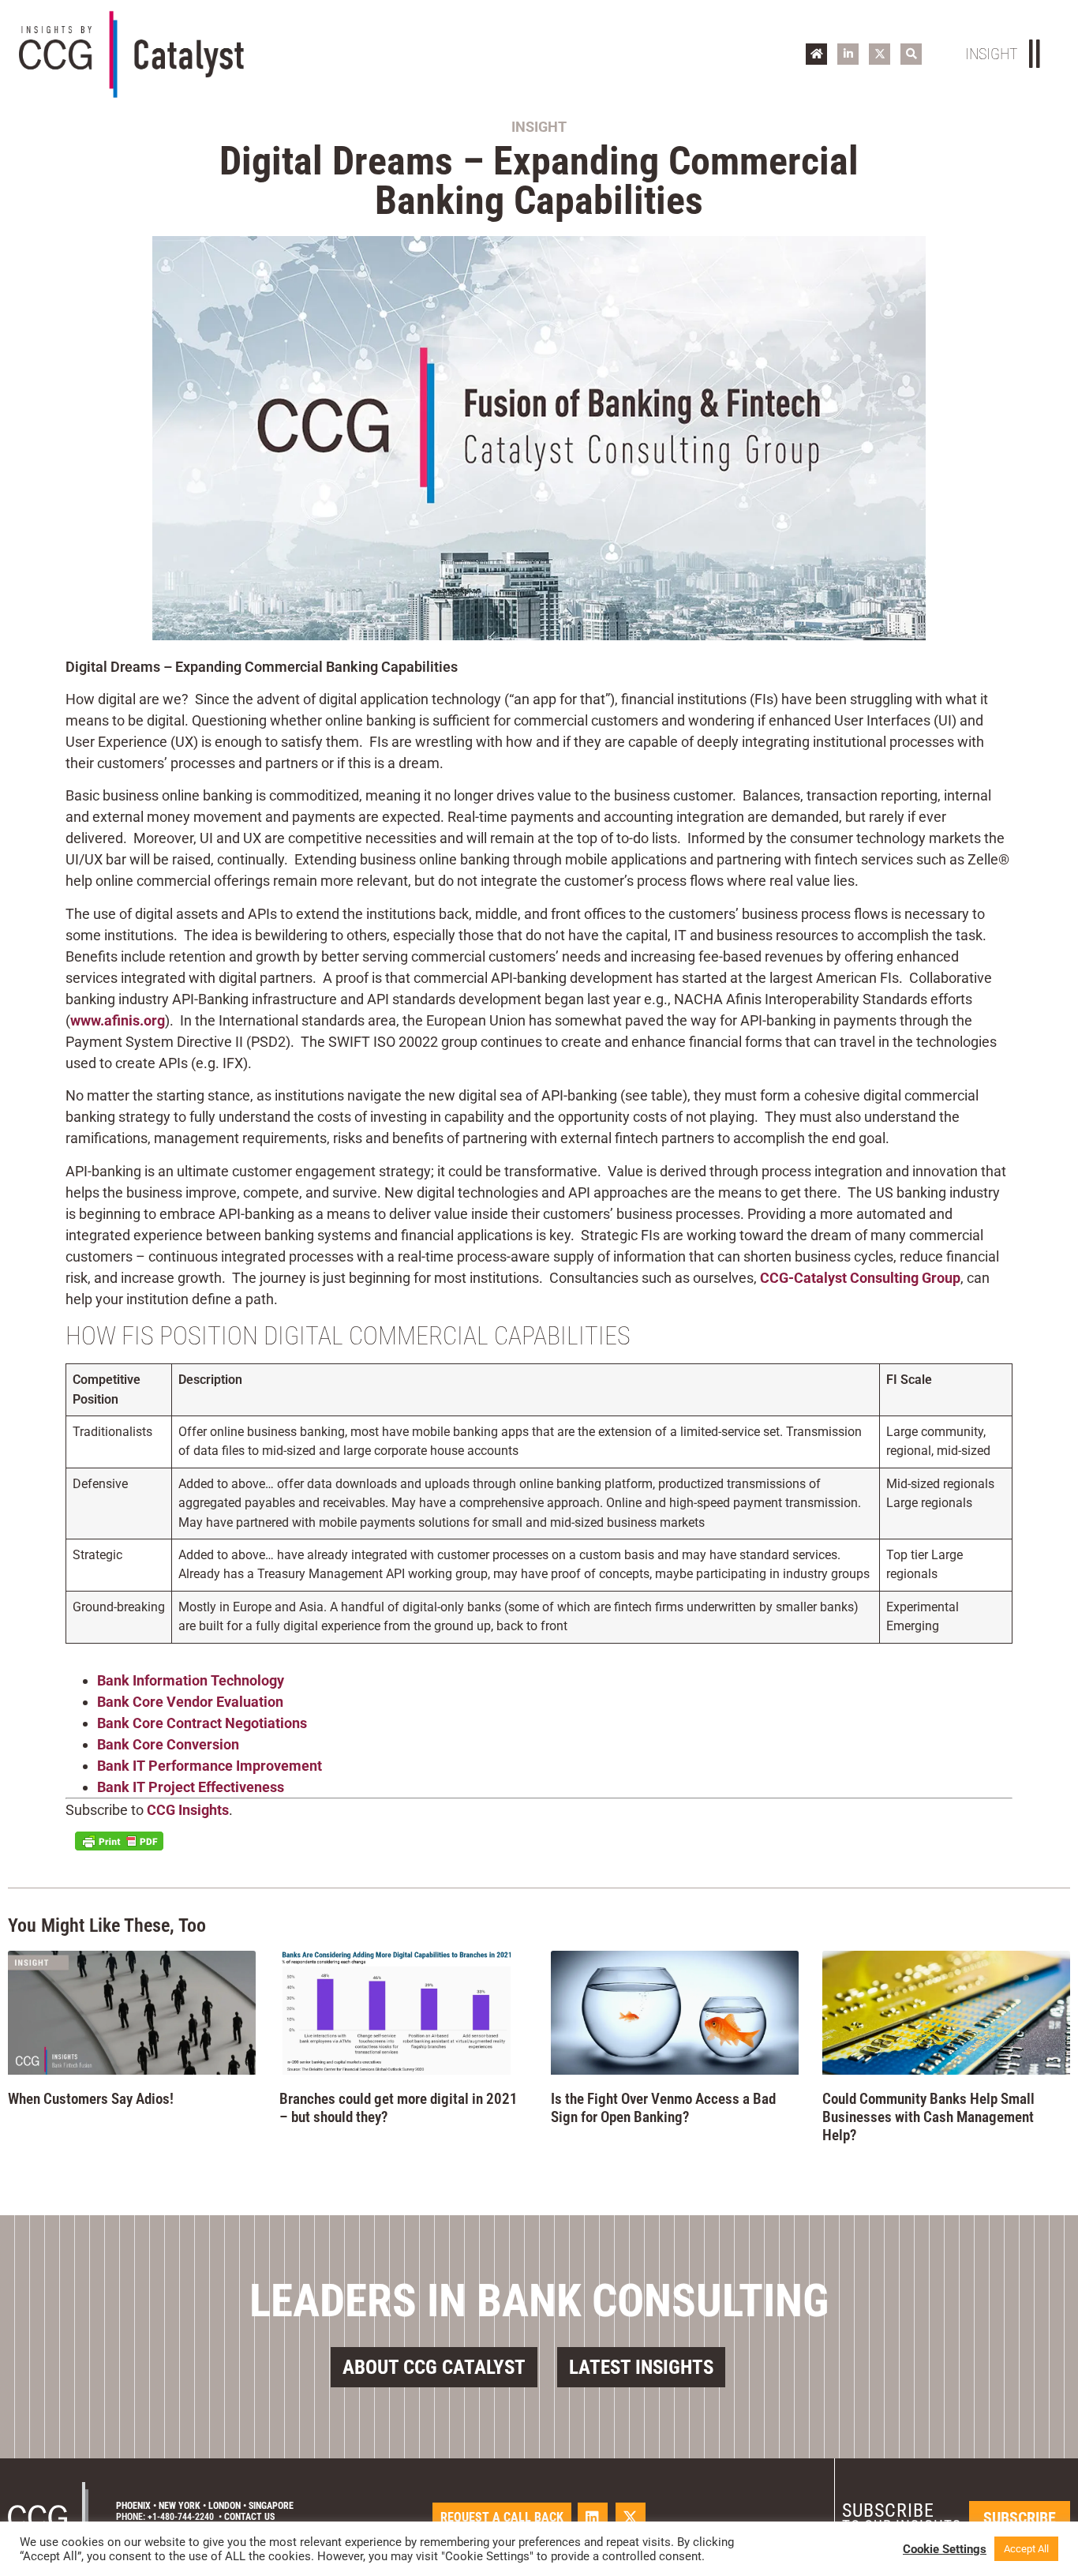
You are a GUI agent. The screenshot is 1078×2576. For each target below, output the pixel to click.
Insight (539, 127)
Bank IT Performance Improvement (210, 1766)
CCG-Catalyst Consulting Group (860, 1278)
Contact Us (249, 2517)
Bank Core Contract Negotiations (202, 1723)
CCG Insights (188, 1810)
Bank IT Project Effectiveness (191, 1787)
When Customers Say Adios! (91, 2099)
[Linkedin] (593, 2518)
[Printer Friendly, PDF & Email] (119, 1841)
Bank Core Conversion (168, 1744)
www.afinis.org (118, 1020)
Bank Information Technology (191, 1680)
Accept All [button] (1026, 2549)
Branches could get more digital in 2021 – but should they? (399, 2108)
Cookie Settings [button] (945, 2549)
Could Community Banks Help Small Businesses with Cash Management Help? (928, 2117)
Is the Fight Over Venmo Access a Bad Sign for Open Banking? (663, 2108)
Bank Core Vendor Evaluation (190, 1702)
